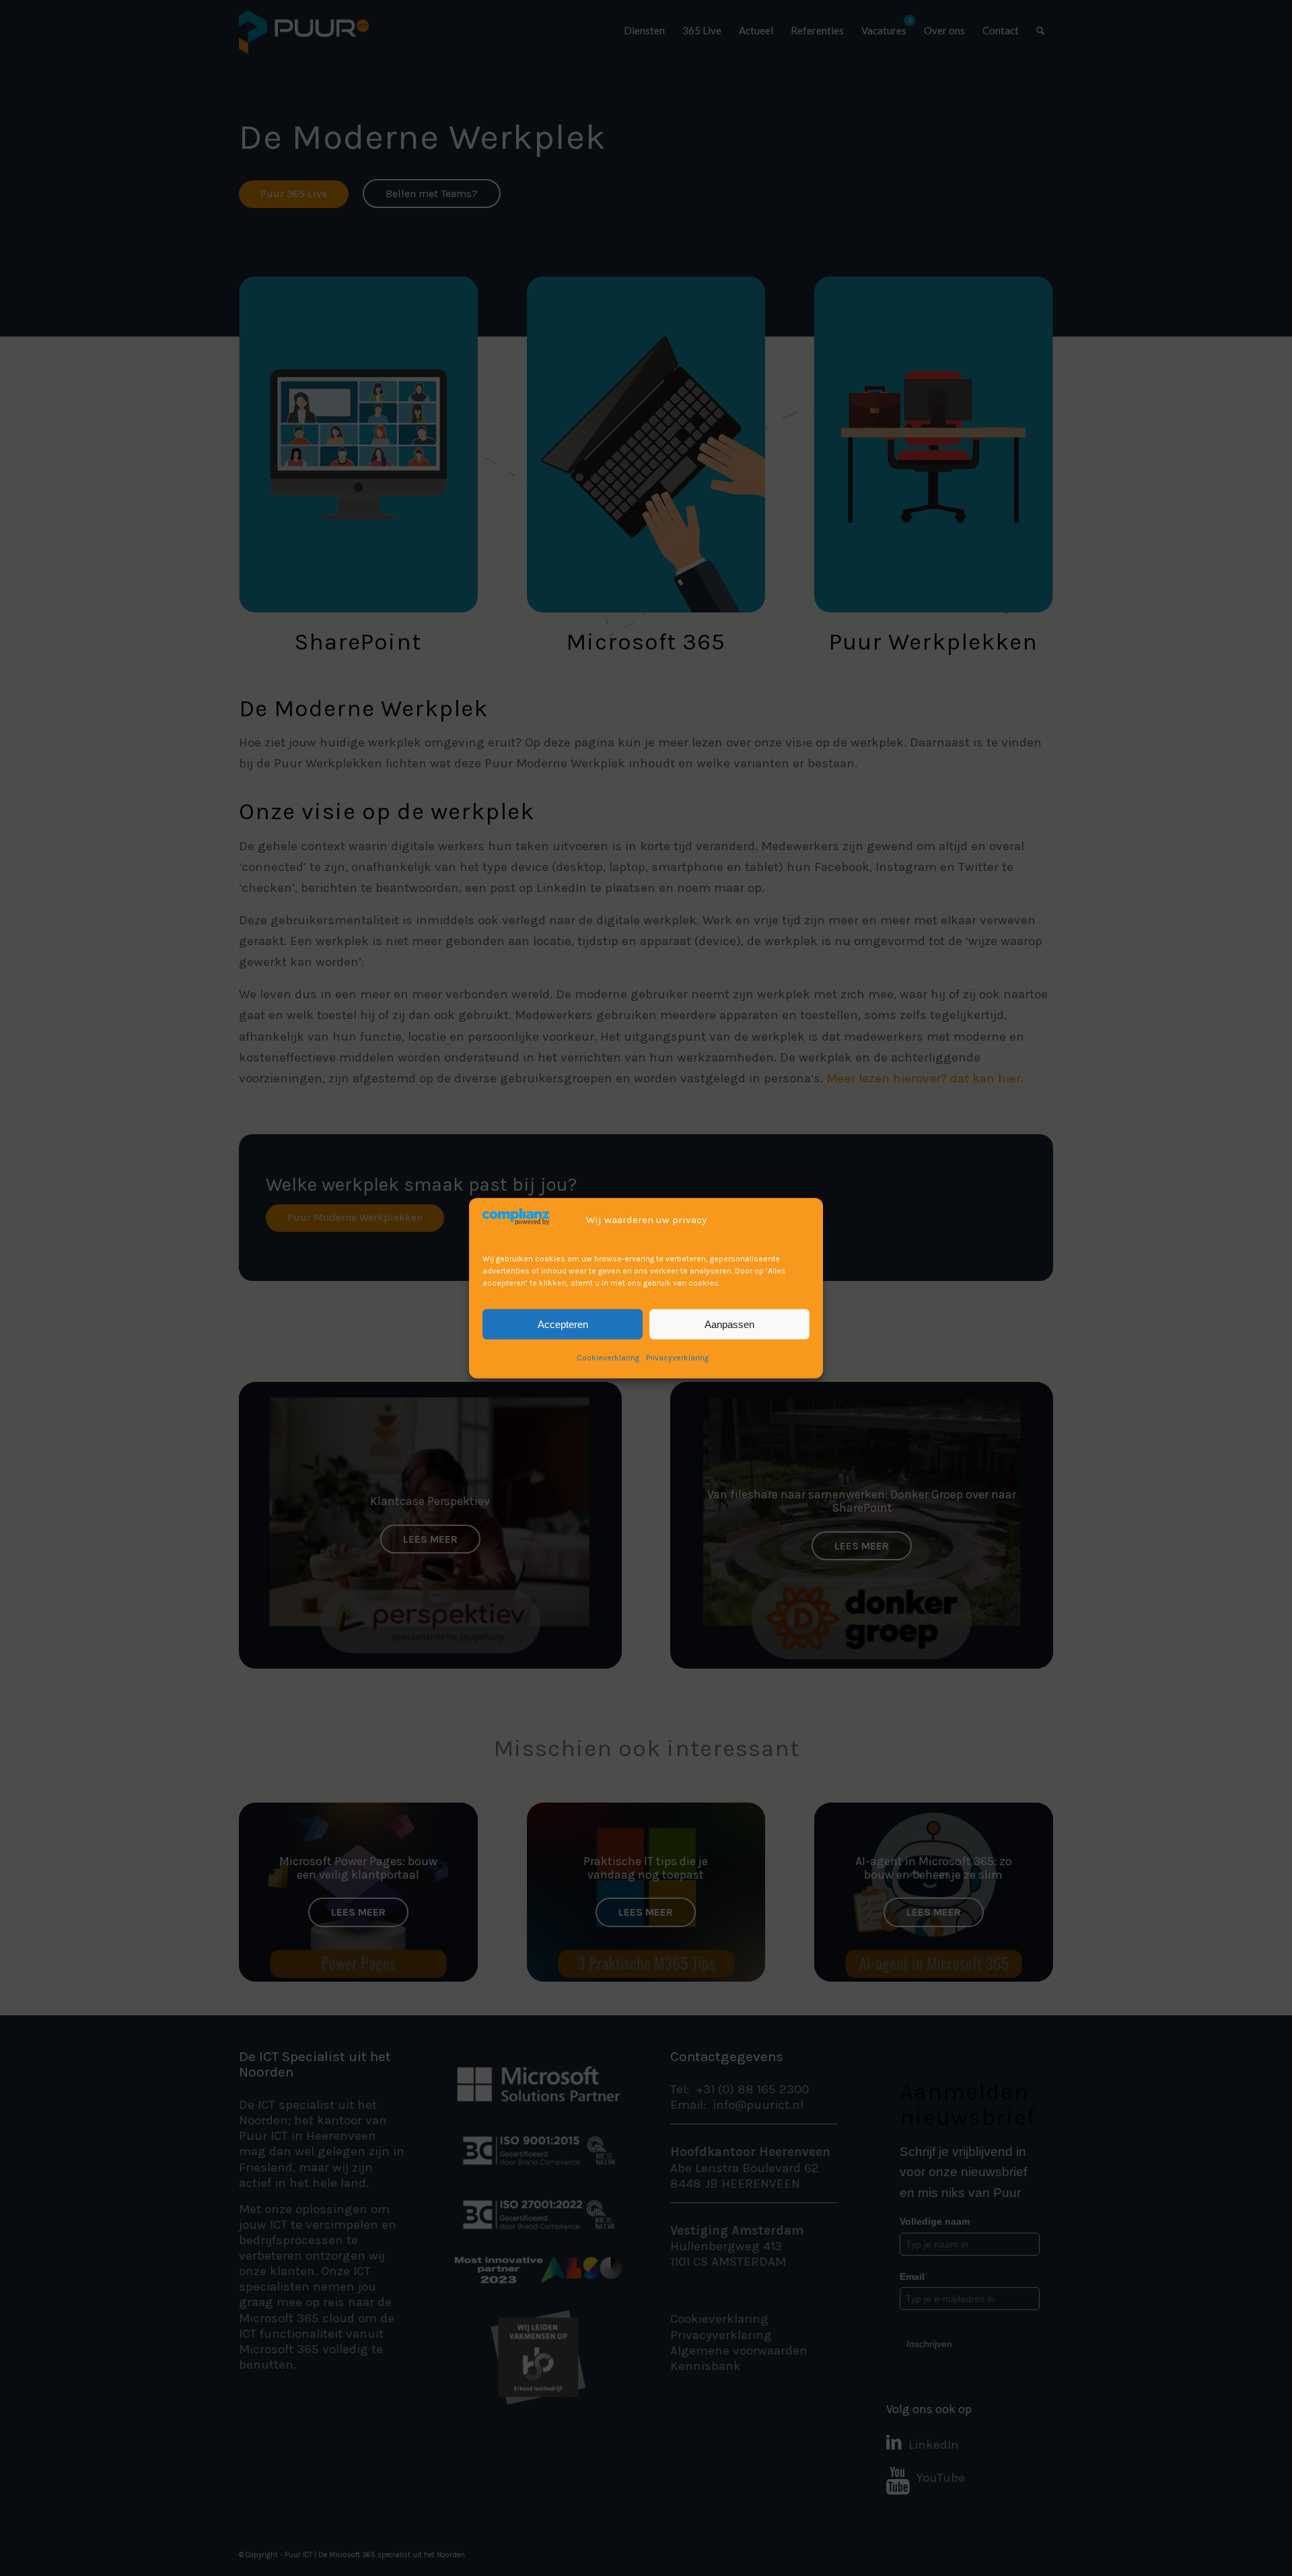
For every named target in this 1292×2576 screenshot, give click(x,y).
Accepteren (563, 1324)
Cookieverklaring (608, 1357)
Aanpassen (729, 1324)
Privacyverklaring (677, 1357)
